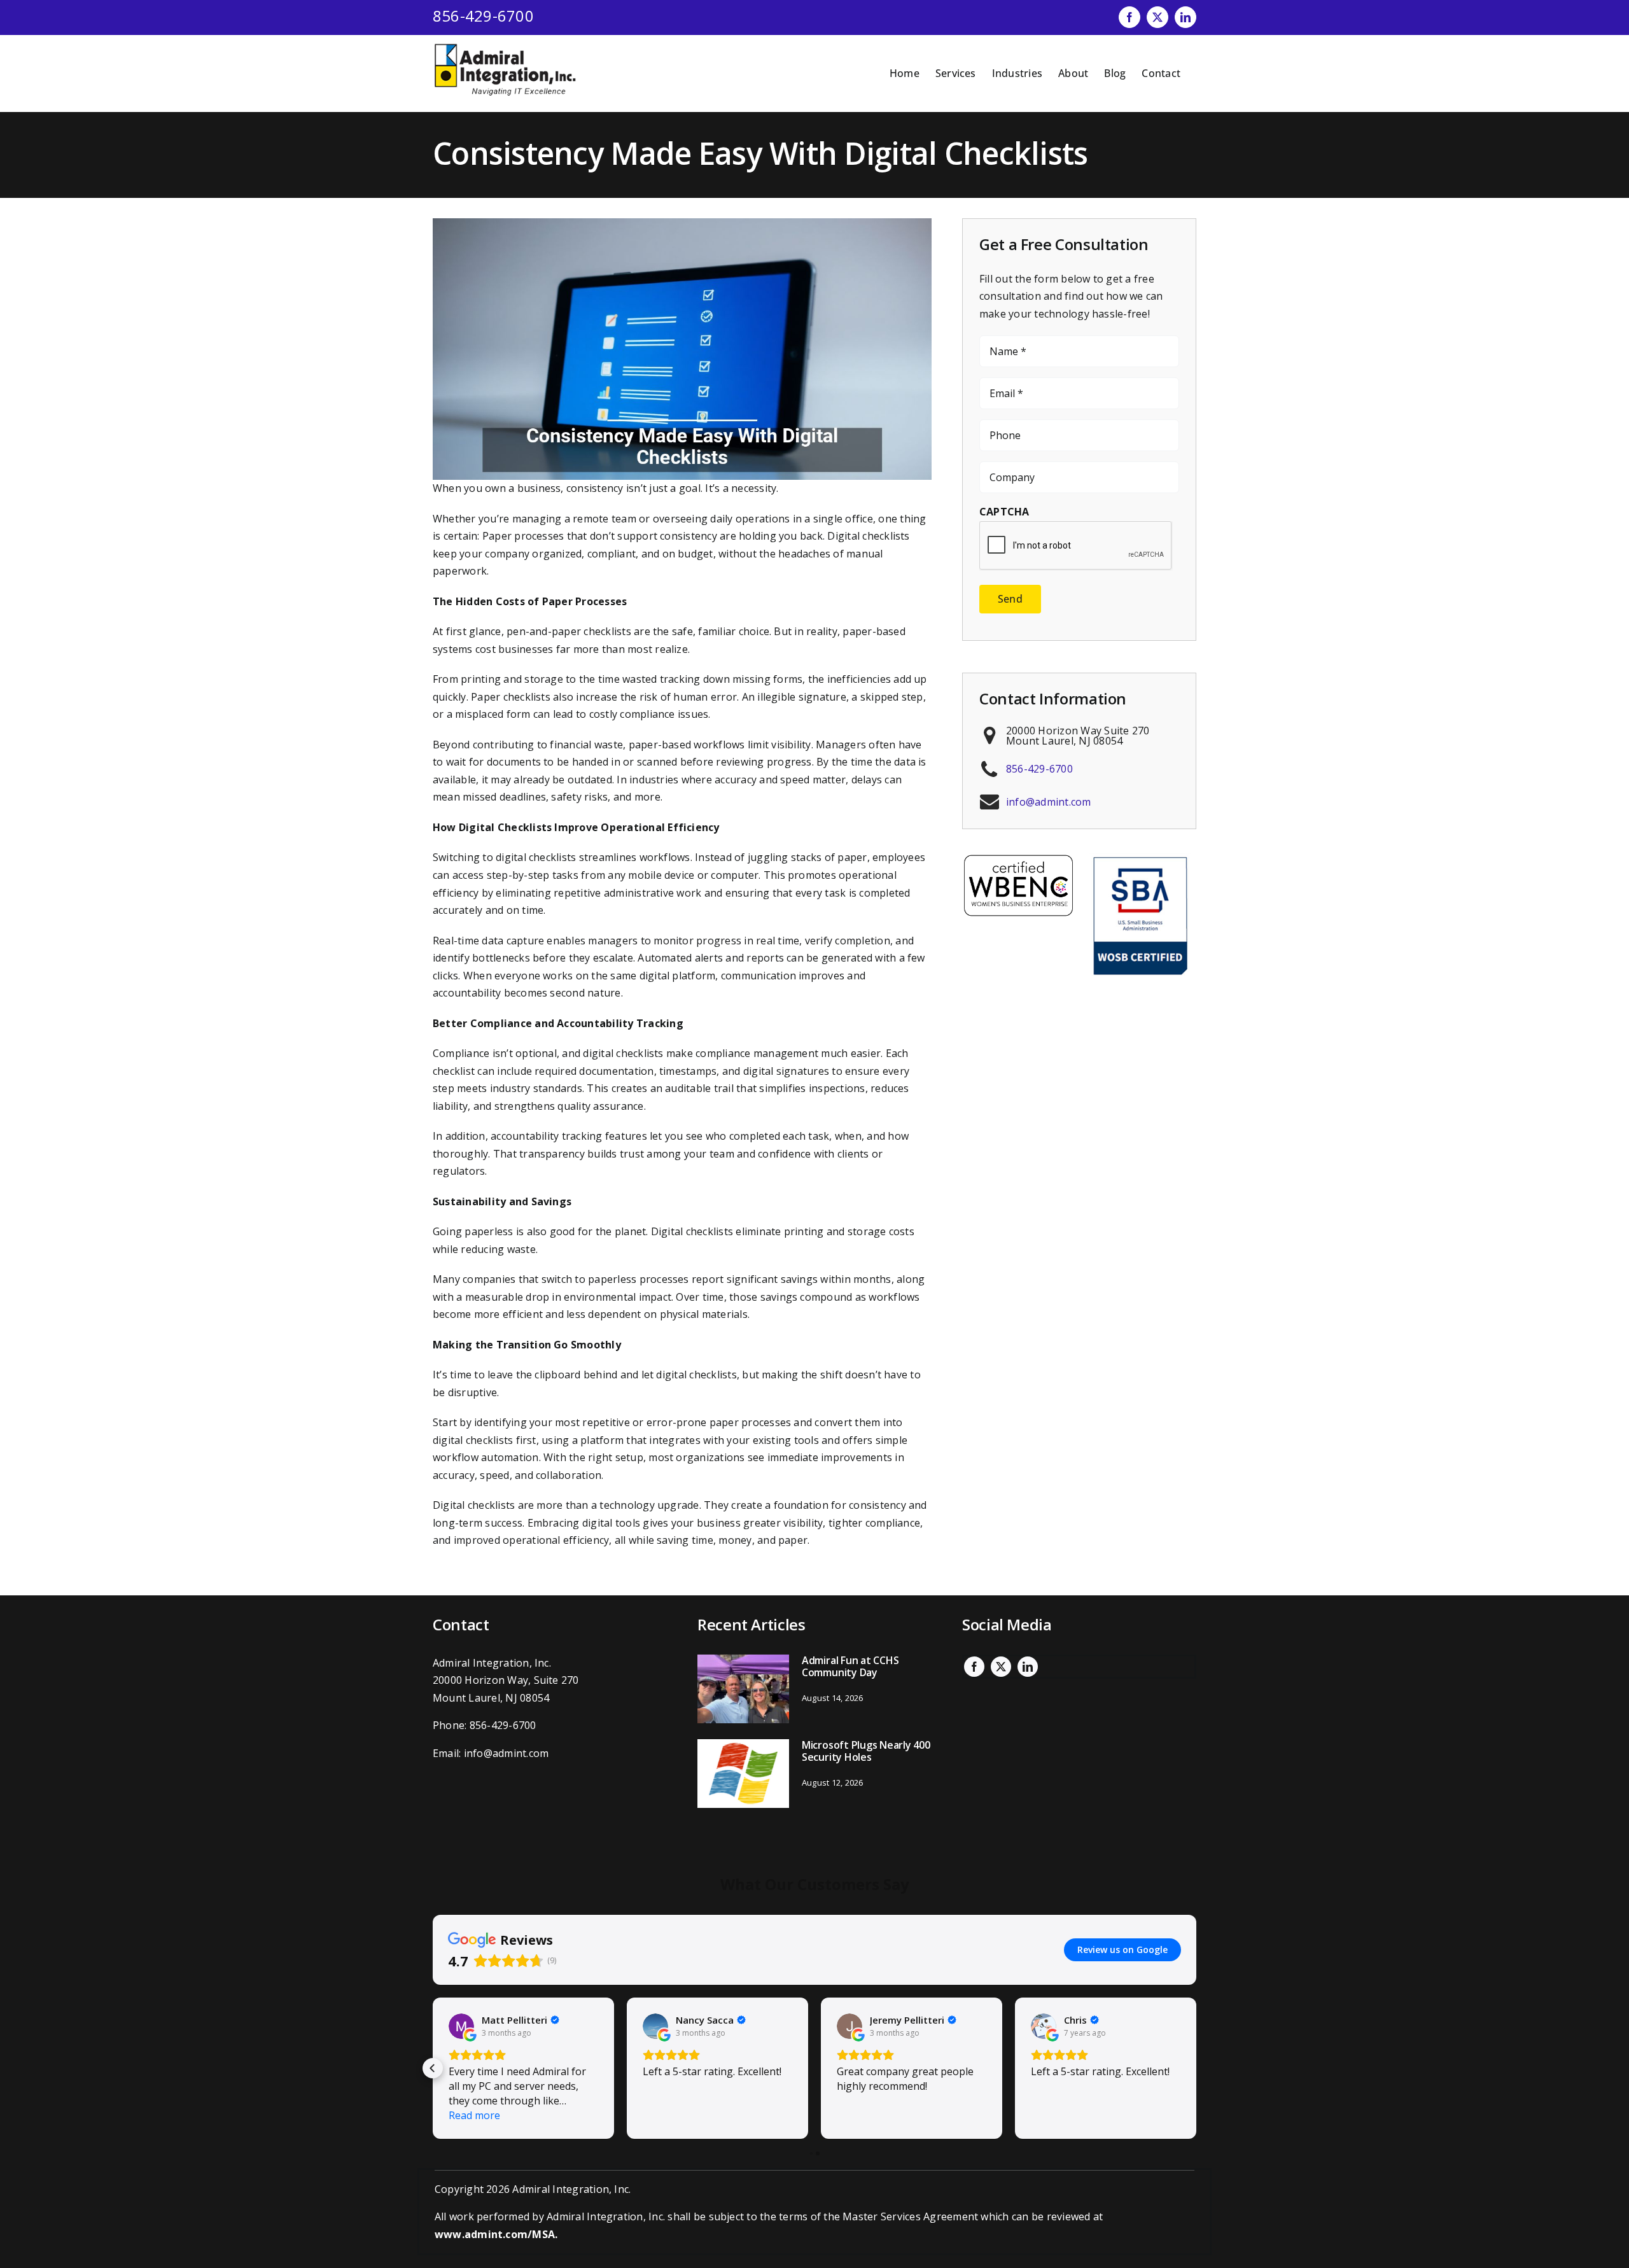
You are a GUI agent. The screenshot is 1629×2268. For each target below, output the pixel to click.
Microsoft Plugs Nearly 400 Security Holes (866, 1751)
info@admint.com (1049, 802)
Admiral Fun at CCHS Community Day (850, 1666)
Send (1010, 599)
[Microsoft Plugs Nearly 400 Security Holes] (743, 1774)
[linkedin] (1028, 1667)
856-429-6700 (483, 16)
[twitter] (1001, 1667)
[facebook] (974, 1667)
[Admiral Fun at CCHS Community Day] (743, 1689)
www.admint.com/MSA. (496, 2234)
